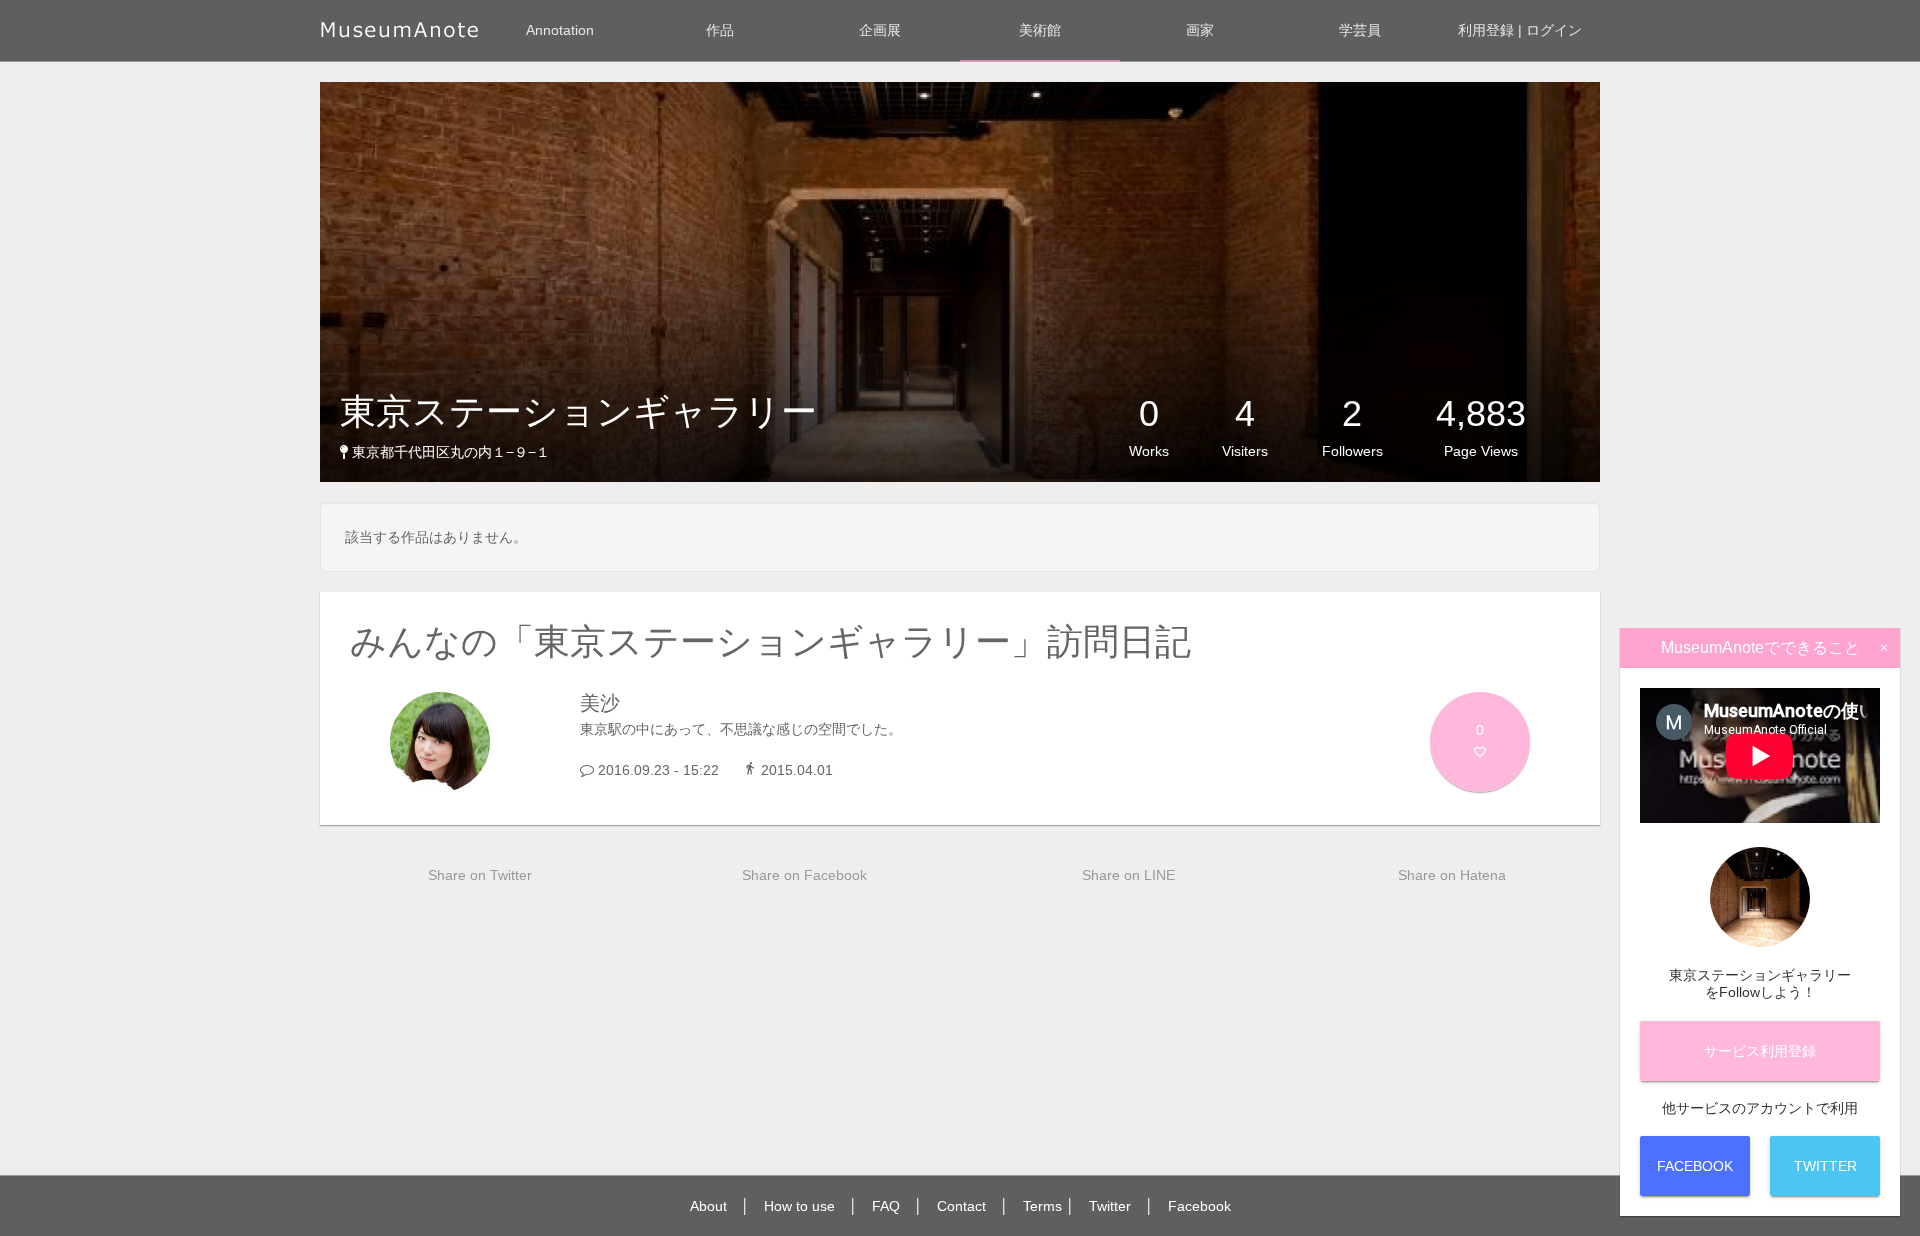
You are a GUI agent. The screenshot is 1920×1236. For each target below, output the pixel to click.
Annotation (560, 30)
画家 (1200, 30)
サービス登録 (1760, 1051)
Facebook (1199, 1206)
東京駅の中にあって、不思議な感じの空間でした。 (741, 729)
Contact (961, 1206)
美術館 (1040, 30)
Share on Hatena (1452, 875)
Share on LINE (1128, 875)
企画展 (880, 30)
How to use (799, 1206)
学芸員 (1360, 30)
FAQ (886, 1206)
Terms (1042, 1206)
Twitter (1110, 1206)
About (708, 1206)
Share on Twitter (480, 875)
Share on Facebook (804, 875)
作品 (720, 30)
